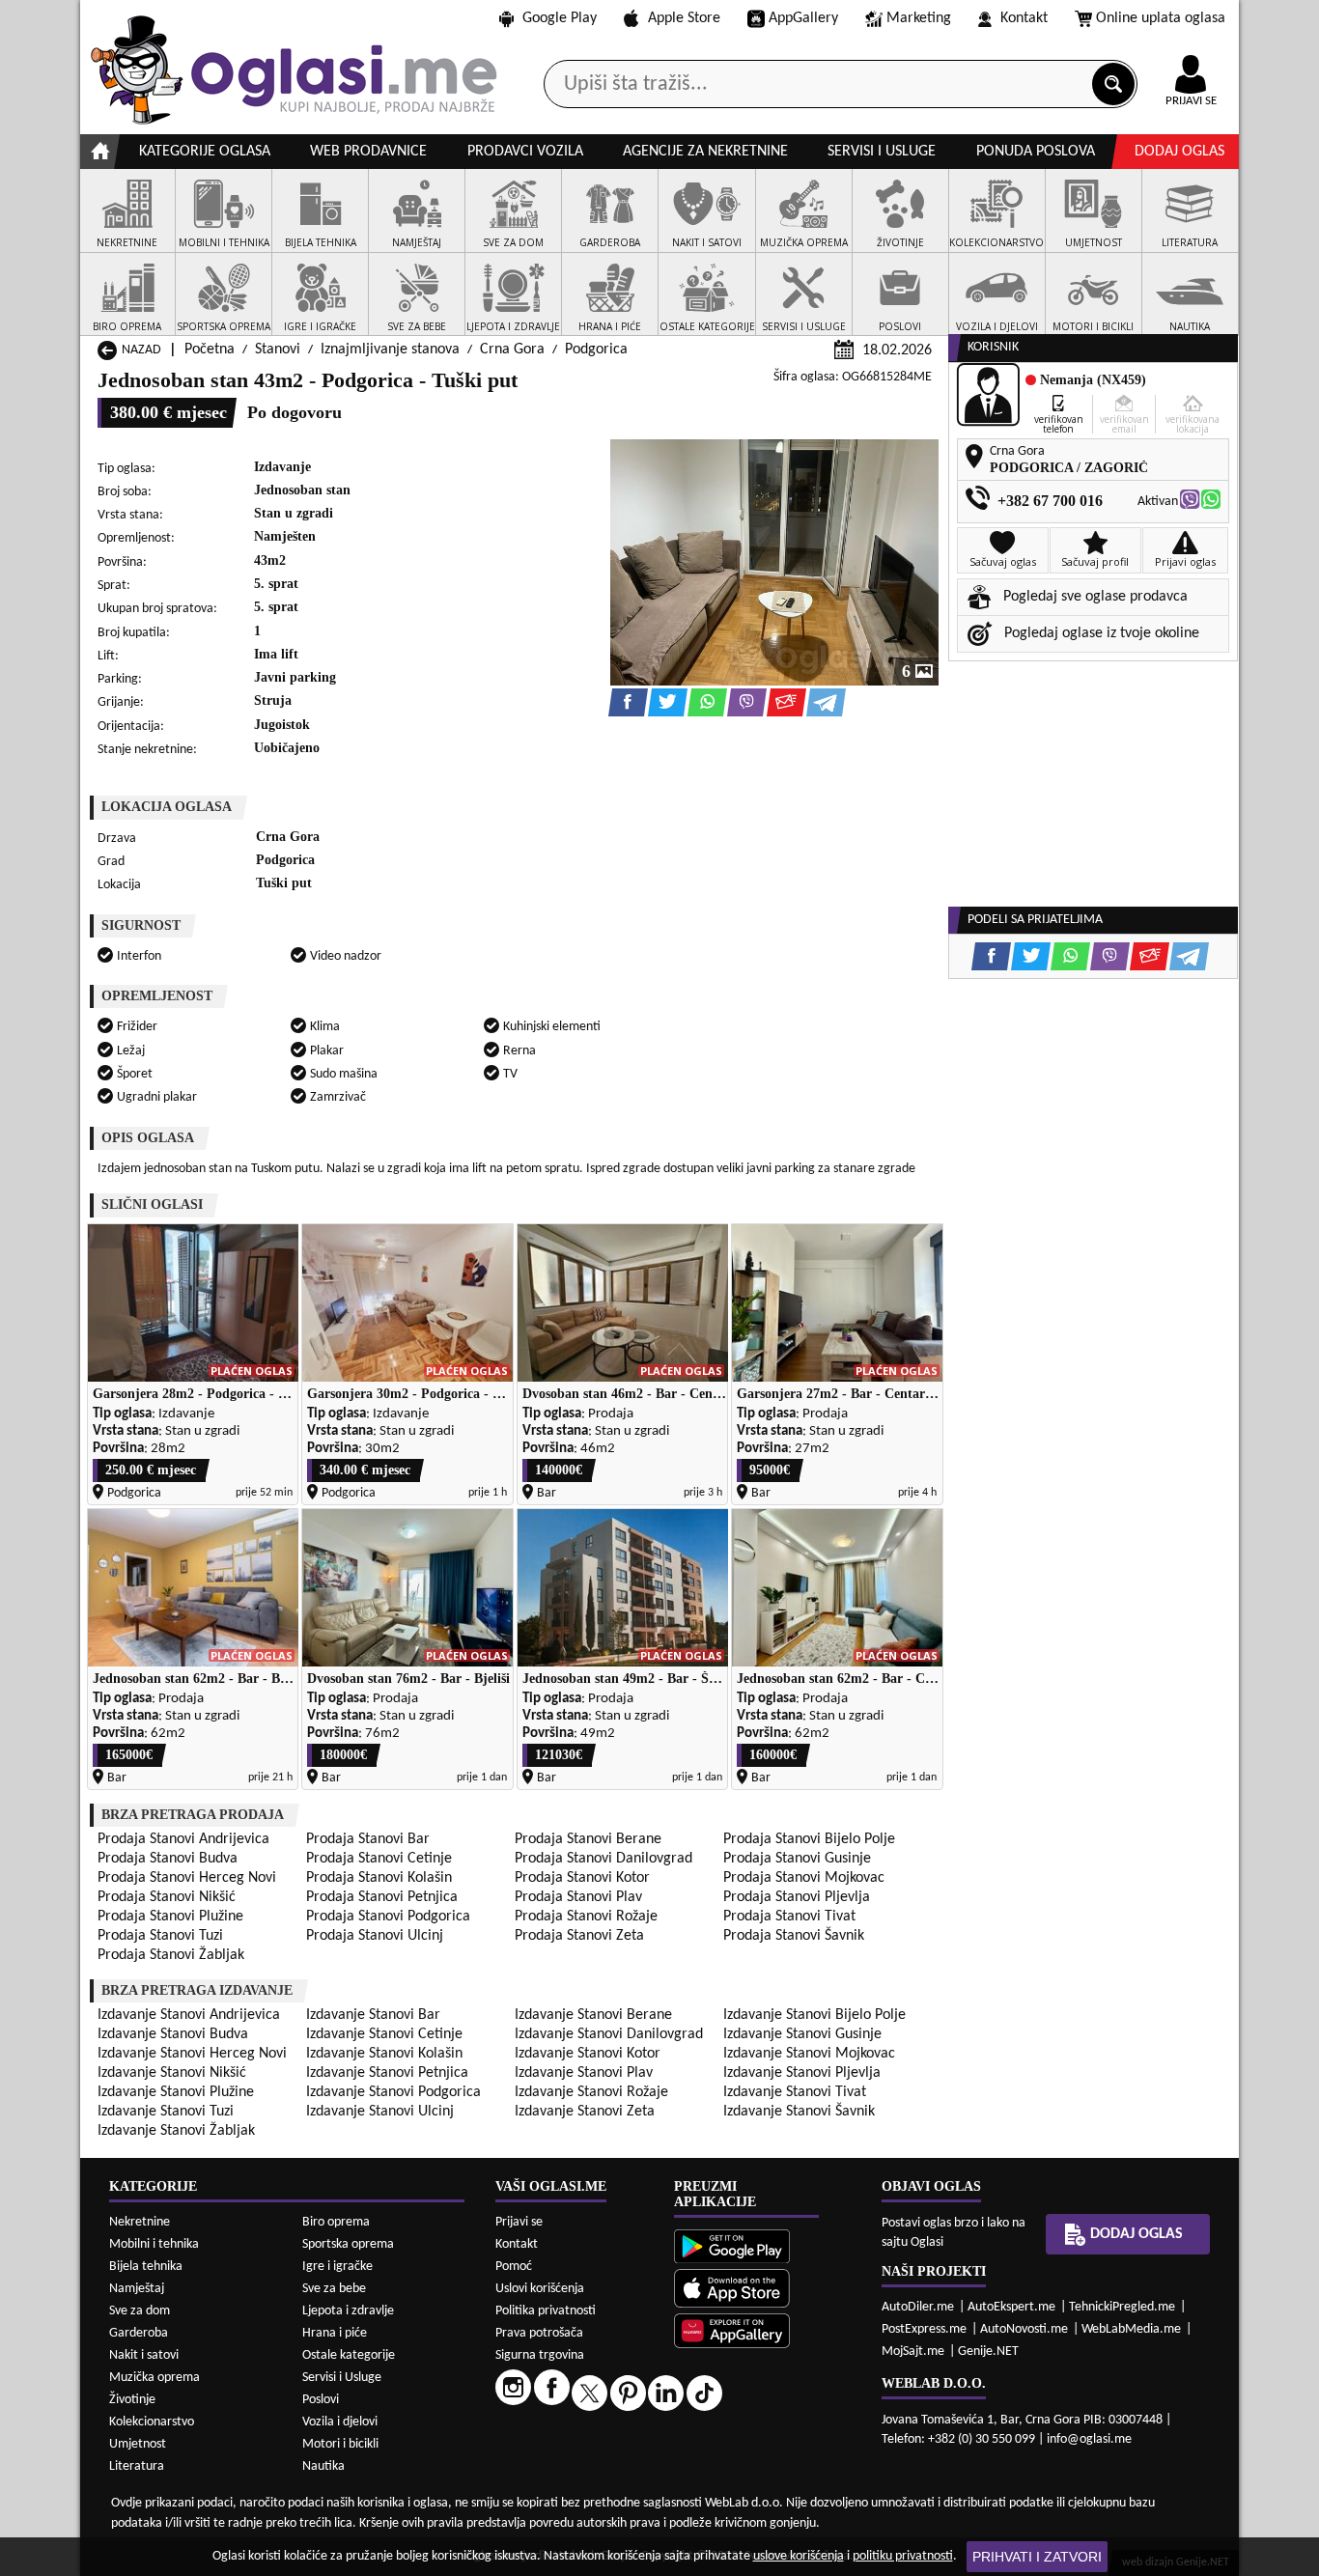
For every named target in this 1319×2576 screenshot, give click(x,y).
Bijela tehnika (146, 2267)
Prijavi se (519, 2222)
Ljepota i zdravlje (348, 2311)
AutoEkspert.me (1011, 2307)
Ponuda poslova (1036, 152)
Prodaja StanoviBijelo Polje (809, 1839)
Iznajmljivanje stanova (390, 350)
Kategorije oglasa (205, 152)
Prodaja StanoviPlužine (170, 1917)
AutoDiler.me (918, 2307)
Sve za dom (140, 2311)
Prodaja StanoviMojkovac (804, 1878)
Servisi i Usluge (342, 2378)
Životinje (132, 2400)
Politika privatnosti (546, 2311)
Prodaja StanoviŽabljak (171, 1955)
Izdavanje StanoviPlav (584, 2073)
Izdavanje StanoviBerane (593, 2015)
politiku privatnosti (903, 2556)
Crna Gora (512, 350)
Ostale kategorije (349, 2355)
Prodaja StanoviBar (368, 1839)
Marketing (919, 18)
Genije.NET (988, 2352)
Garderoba (139, 2333)
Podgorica (596, 350)
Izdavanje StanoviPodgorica (393, 2092)
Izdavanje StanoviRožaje (591, 2092)
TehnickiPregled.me (1122, 2307)
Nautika (323, 2466)
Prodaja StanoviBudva (168, 1859)
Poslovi (321, 2400)
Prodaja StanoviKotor (582, 1878)
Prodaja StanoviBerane (588, 1839)
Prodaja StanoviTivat (789, 1917)
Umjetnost (138, 2444)
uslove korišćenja (799, 2556)
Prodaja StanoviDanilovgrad (603, 1859)
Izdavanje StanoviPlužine (176, 2092)
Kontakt (1024, 18)
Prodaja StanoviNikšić (167, 1897)
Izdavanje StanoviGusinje (802, 2034)
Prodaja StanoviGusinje (797, 1859)
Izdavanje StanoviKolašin (384, 2054)
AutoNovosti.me (1024, 2329)
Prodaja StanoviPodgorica (388, 1917)
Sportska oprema (348, 2244)
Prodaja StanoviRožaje (586, 1917)
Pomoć (514, 2267)
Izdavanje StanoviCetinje (384, 2034)
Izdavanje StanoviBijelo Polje (814, 2015)
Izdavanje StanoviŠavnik (799, 2112)
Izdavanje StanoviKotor (588, 2054)
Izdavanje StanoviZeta (585, 2112)
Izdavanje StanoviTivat (795, 2092)
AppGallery (803, 18)
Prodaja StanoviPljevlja (797, 1897)
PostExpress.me (924, 2329)
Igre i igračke (337, 2267)
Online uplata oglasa (1161, 18)
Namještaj (137, 2289)
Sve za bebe (334, 2289)
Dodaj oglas (1179, 152)
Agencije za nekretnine (705, 152)
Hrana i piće (335, 2333)
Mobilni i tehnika (154, 2244)
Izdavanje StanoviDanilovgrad (609, 2034)
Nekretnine (140, 2222)
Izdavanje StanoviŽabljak (176, 2131)
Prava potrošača (539, 2333)
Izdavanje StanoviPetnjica (387, 2073)
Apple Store (684, 18)
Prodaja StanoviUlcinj (375, 1936)
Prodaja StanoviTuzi (160, 1936)
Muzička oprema (154, 2378)
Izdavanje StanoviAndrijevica (189, 2015)
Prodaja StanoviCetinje (379, 1859)
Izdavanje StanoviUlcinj (380, 2112)
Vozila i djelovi (340, 2422)
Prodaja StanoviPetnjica (382, 1897)
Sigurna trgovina (540, 2355)
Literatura (137, 2466)
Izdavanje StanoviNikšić (172, 2073)
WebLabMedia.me (1131, 2329)
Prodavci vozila (525, 152)
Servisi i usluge (882, 152)
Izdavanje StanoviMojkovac (809, 2054)
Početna (210, 350)
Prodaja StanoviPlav (578, 1897)
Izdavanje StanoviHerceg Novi (192, 2054)
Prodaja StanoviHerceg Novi (187, 1878)
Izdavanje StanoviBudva (173, 2034)
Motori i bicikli (340, 2444)
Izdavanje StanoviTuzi (166, 2112)
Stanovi (278, 350)
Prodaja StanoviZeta (579, 1936)
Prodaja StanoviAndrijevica (183, 1839)
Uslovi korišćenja (540, 2289)
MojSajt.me (913, 2352)
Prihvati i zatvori (1037, 2557)
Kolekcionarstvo (152, 2422)
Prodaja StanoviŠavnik (794, 1936)
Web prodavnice (368, 152)
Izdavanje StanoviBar (373, 2015)
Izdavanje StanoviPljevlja (802, 2073)
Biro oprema (336, 2222)
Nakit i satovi (144, 2355)
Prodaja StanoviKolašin (379, 1878)
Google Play (560, 18)
